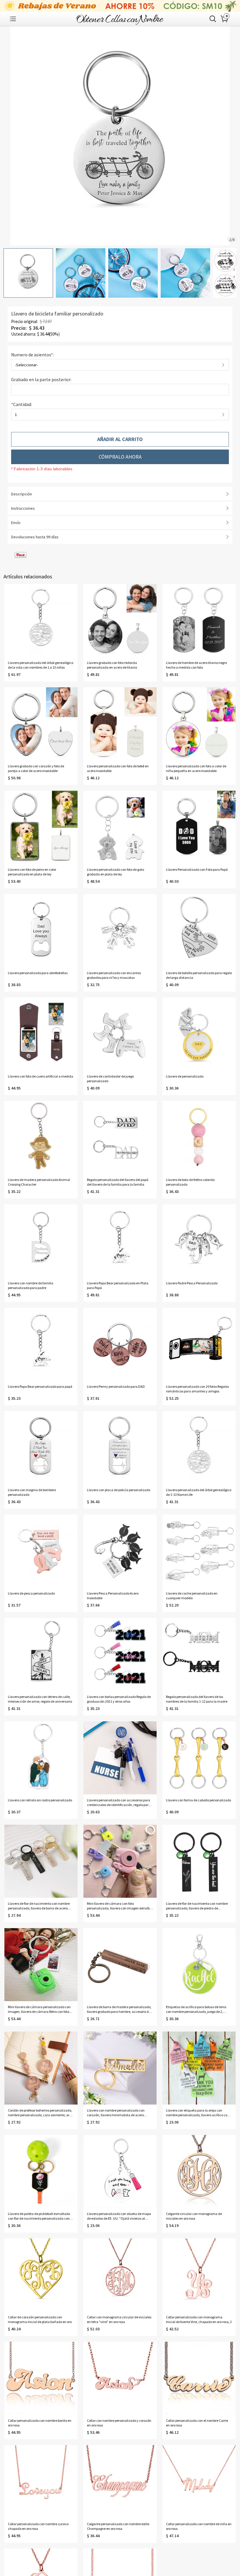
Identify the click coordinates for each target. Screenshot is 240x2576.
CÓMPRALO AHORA (120, 457)
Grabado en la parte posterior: (42, 379)
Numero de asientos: (33, 355)
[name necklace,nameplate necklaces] (120, 19)
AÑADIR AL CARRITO (120, 439)
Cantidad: (22, 404)
